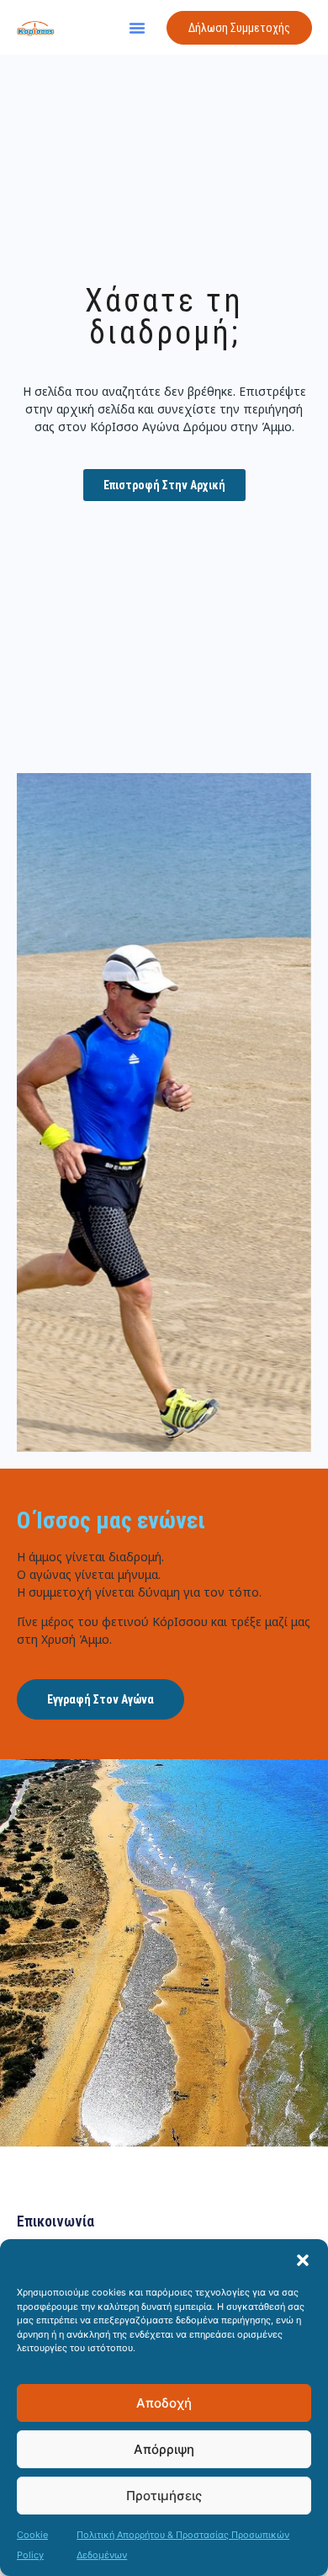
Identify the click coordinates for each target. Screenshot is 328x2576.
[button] (303, 2260)
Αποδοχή (164, 2403)
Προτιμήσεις (164, 2496)
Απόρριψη (164, 2449)
